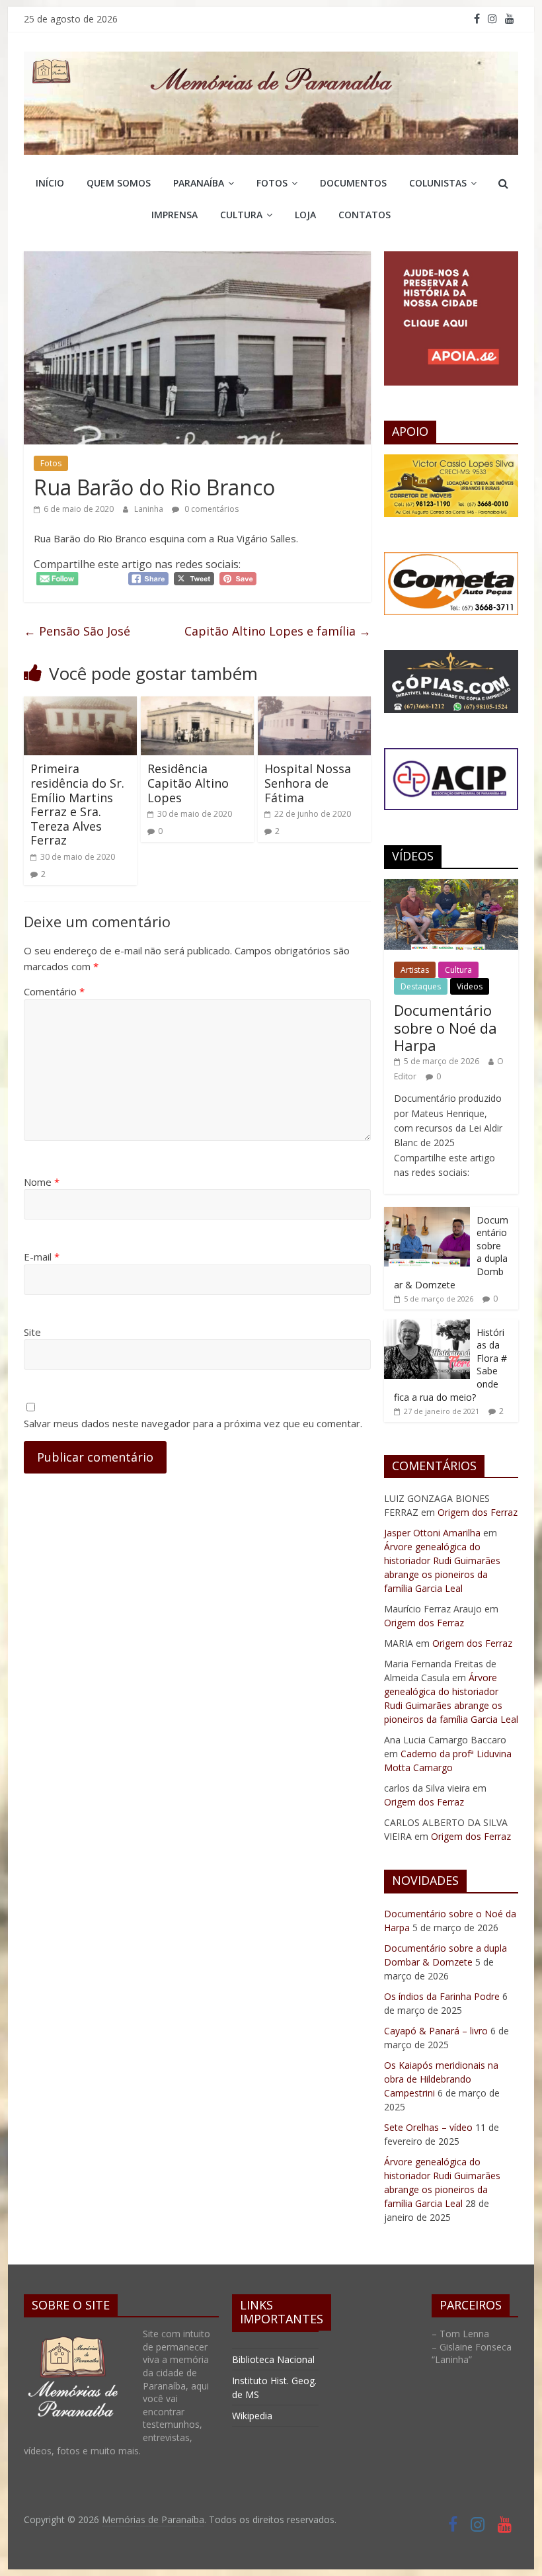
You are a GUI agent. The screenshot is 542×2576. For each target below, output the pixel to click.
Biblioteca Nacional (273, 2359)
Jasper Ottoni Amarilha (432, 1533)
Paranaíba (199, 183)
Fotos (272, 183)
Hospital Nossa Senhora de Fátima (308, 783)
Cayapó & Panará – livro (436, 2031)
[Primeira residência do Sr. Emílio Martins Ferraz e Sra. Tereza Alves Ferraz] (80, 704)
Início (50, 183)
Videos (470, 986)
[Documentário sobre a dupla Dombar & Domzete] (427, 1214)
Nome (42, 1182)
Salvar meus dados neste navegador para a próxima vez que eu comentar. (193, 1423)
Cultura (241, 215)
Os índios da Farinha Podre (442, 1996)
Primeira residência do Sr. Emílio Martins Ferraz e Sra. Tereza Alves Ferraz (77, 804)
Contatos (365, 215)
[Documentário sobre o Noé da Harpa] (451, 886)
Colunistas (438, 183)
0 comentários (211, 509)
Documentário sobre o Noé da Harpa (445, 1027)
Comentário (54, 991)
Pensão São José (77, 631)
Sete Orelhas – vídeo (428, 2127)
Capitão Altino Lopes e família (278, 631)
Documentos (353, 183)
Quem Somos (119, 183)
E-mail (42, 1257)
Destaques (421, 986)
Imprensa (174, 215)
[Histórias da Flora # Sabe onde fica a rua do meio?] (427, 1326)
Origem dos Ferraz (478, 1512)
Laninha (150, 509)
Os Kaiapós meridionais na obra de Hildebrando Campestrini (441, 2079)
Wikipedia (252, 2416)
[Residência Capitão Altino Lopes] (197, 704)
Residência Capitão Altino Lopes (188, 783)
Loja (305, 215)
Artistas (415, 970)
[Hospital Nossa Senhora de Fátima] (314, 704)
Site (32, 1332)
